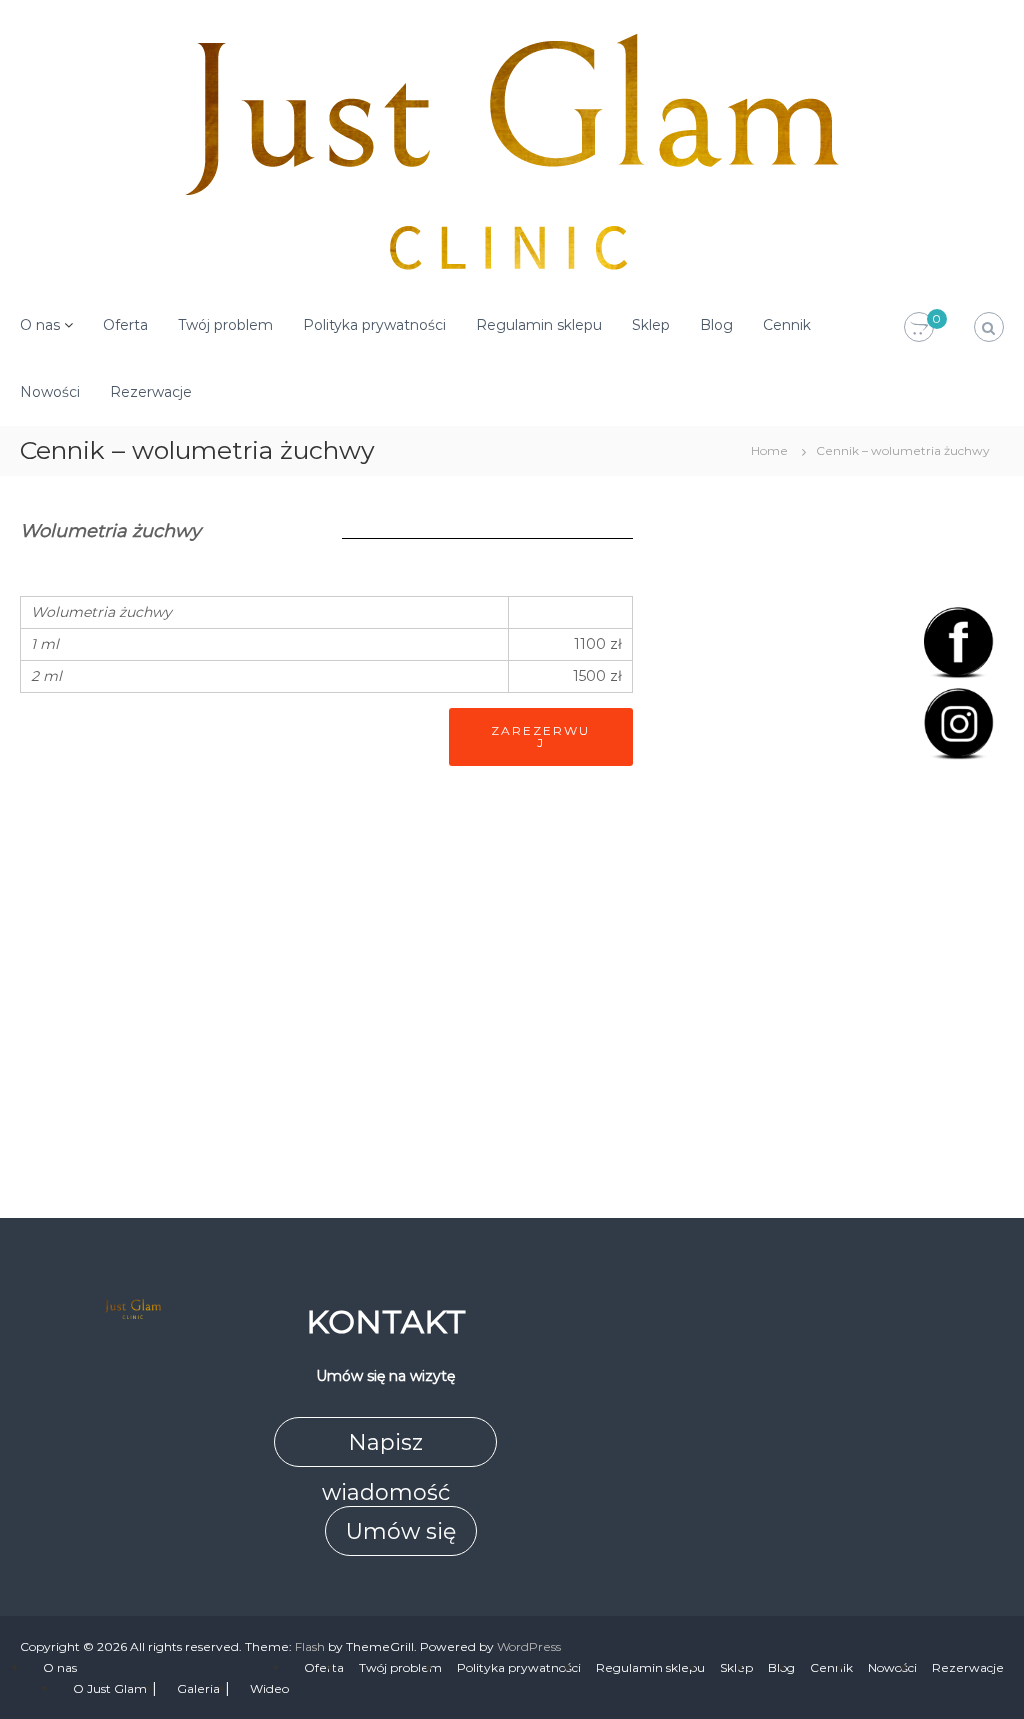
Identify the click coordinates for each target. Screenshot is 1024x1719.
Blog (716, 325)
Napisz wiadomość (386, 1448)
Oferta (125, 325)
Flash (310, 1646)
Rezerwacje (151, 392)
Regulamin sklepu (539, 325)
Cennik (787, 325)
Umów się (401, 1531)
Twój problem (225, 325)
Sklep (651, 325)
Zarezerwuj (540, 736)
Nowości (50, 392)
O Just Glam (110, 1688)
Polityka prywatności (374, 325)
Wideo (269, 1688)
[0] (919, 328)
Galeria (198, 1688)
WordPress (529, 1646)
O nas (40, 325)
